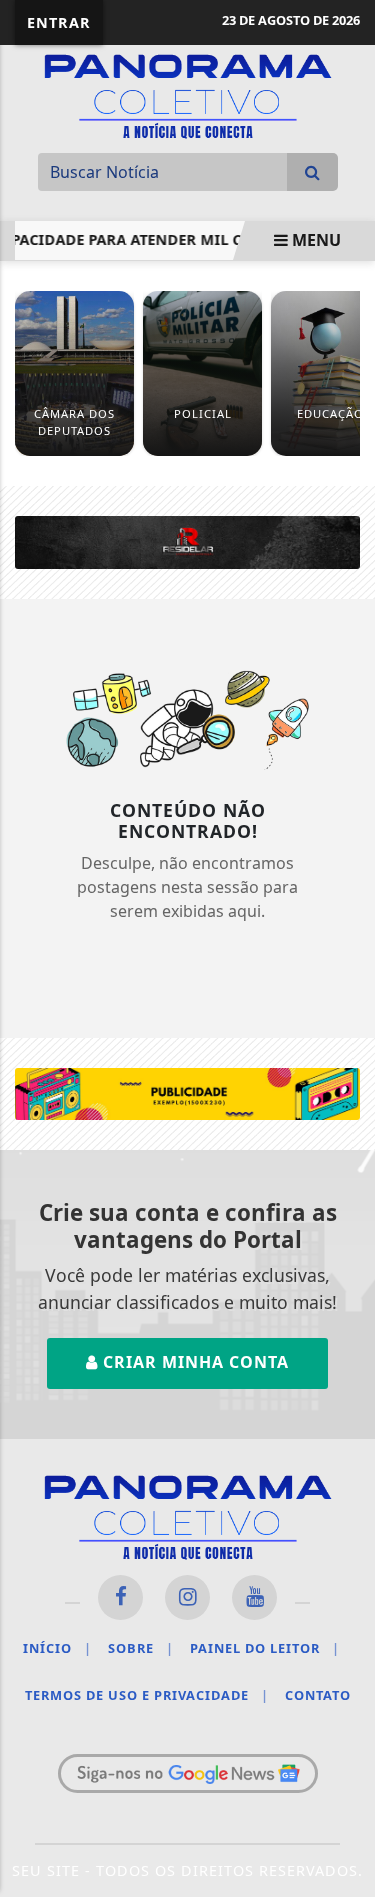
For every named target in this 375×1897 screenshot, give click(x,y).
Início (57, 1648)
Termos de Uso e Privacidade (147, 1695)
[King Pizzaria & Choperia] (187, 1092)
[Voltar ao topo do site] (344, 1043)
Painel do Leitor (265, 1648)
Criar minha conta (193, 1362)
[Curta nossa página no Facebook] (120, 1597)
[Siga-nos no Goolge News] (188, 1774)
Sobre (141, 1648)
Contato (318, 1695)
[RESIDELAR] (187, 541)
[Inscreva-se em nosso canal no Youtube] (254, 1597)
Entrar (59, 22)
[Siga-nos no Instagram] (187, 1597)
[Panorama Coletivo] (188, 94)
